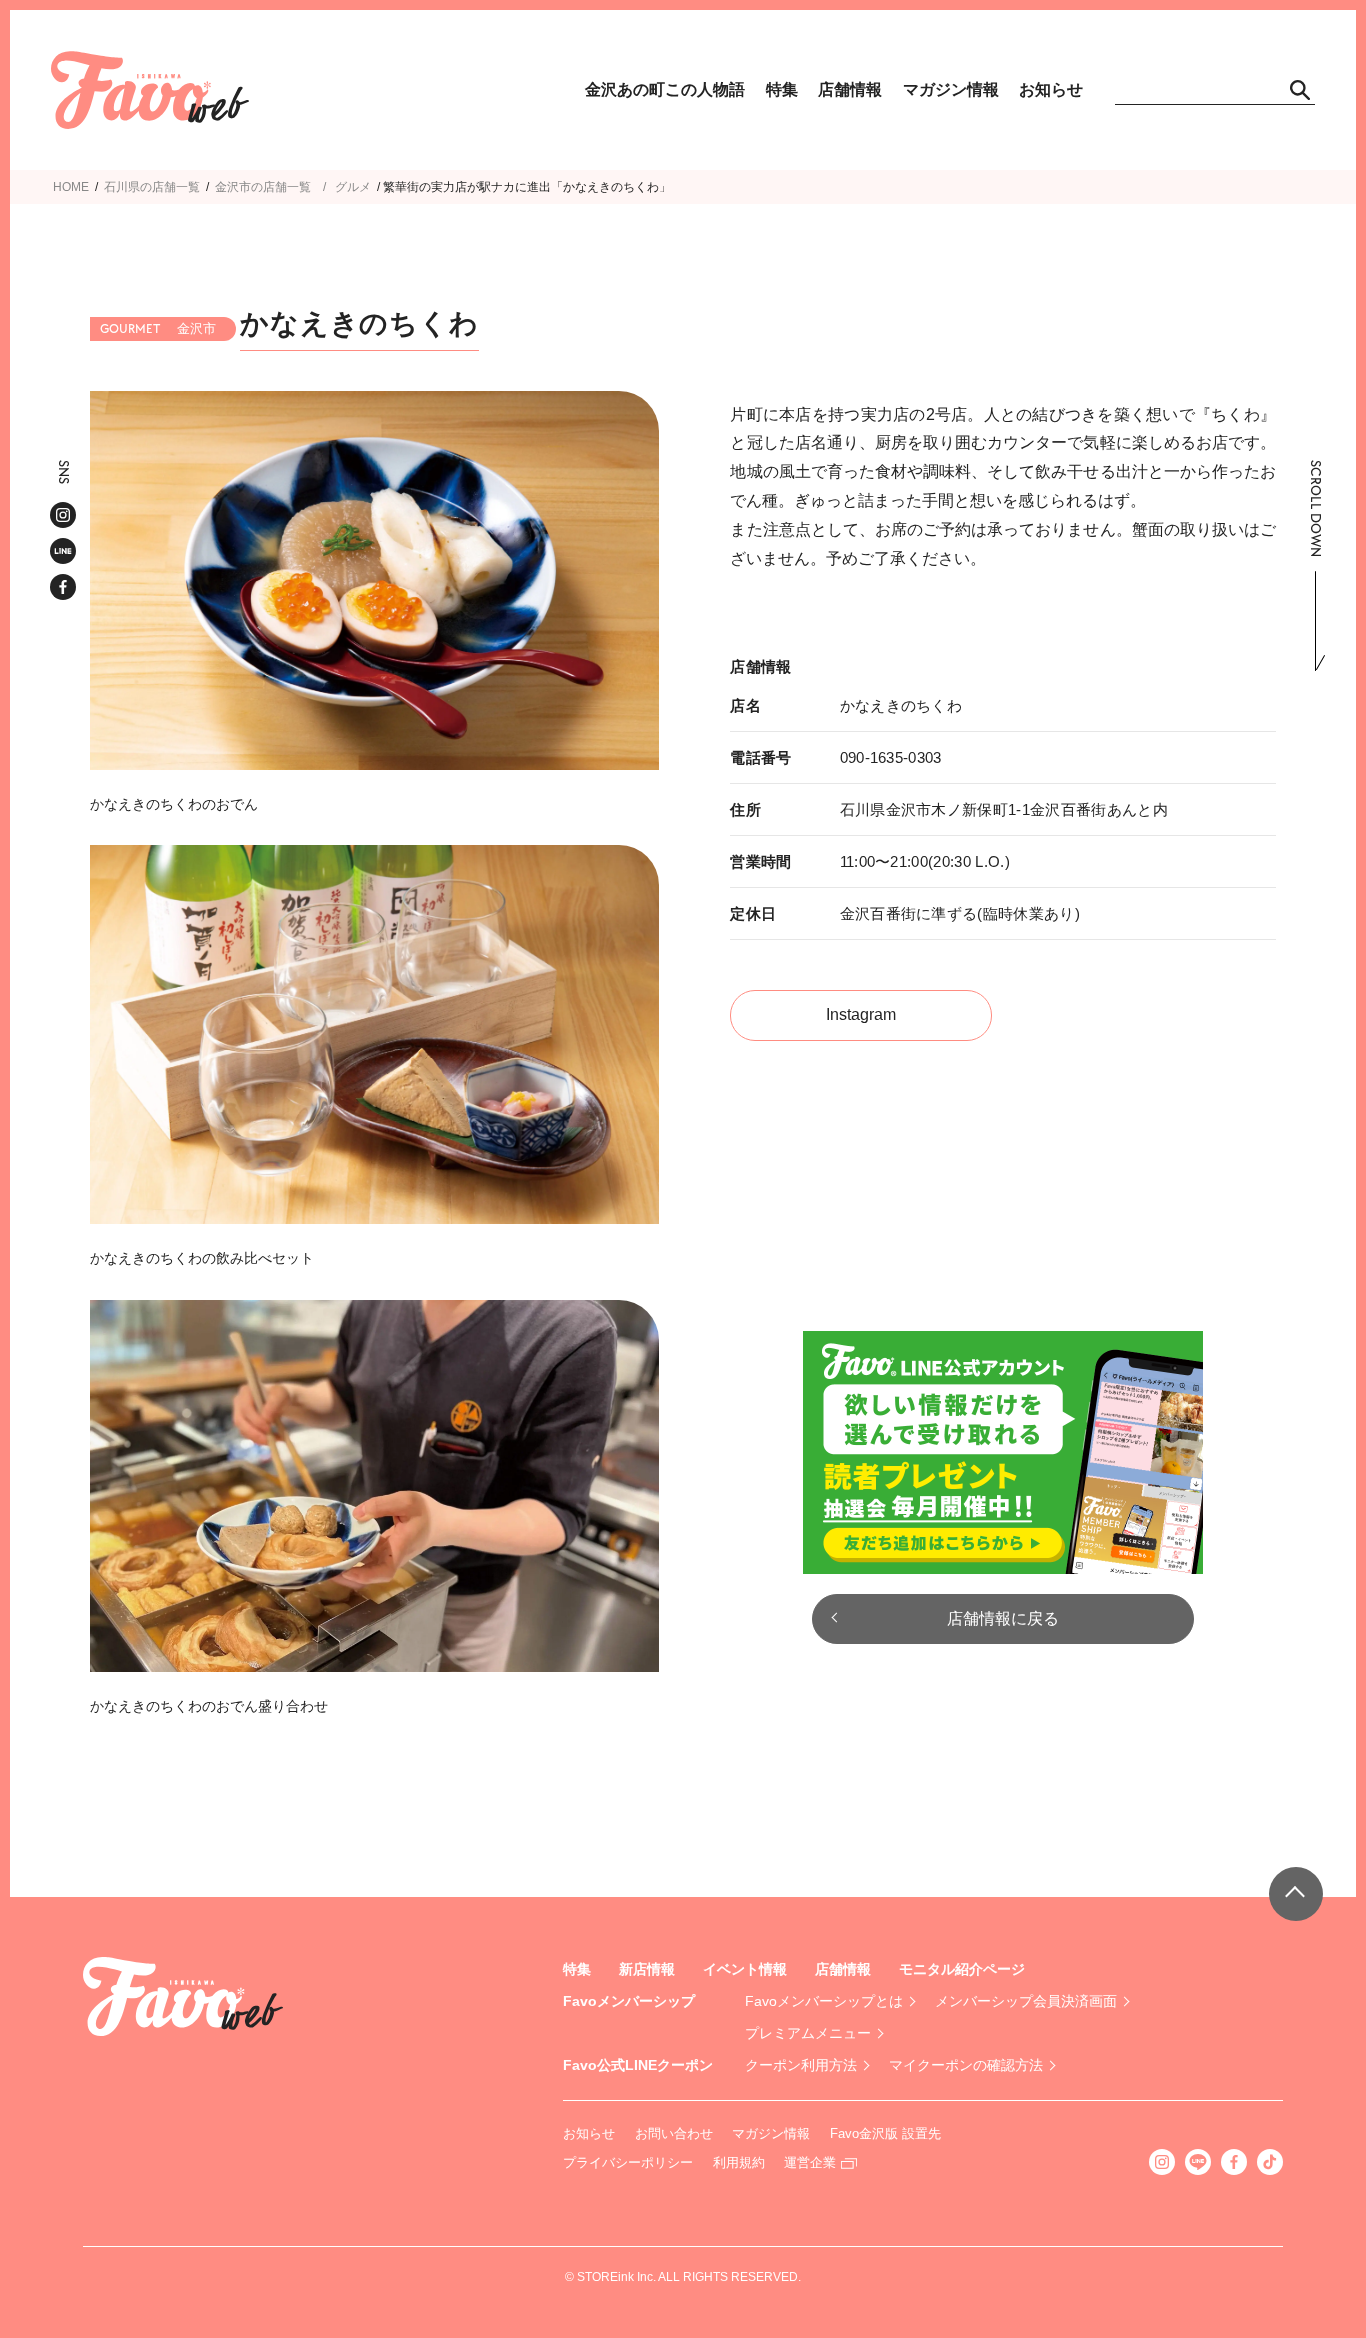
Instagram (861, 1014)
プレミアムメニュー (808, 2033)
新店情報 (647, 1969)
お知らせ (1051, 89)
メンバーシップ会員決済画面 (1026, 2001)
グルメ (353, 187)
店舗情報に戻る (1003, 1618)
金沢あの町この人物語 (665, 89)
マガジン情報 (951, 89)
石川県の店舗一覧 (152, 187)
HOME (71, 187)
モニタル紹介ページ (962, 1969)
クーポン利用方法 (801, 2065)
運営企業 (810, 2162)
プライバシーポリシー (628, 2162)
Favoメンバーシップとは (824, 2001)
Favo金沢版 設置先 (885, 2133)
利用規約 (739, 2162)
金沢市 (233, 187)
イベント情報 (745, 1969)
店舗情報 (850, 89)
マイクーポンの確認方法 (966, 2065)
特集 (782, 89)
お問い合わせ (674, 2133)
